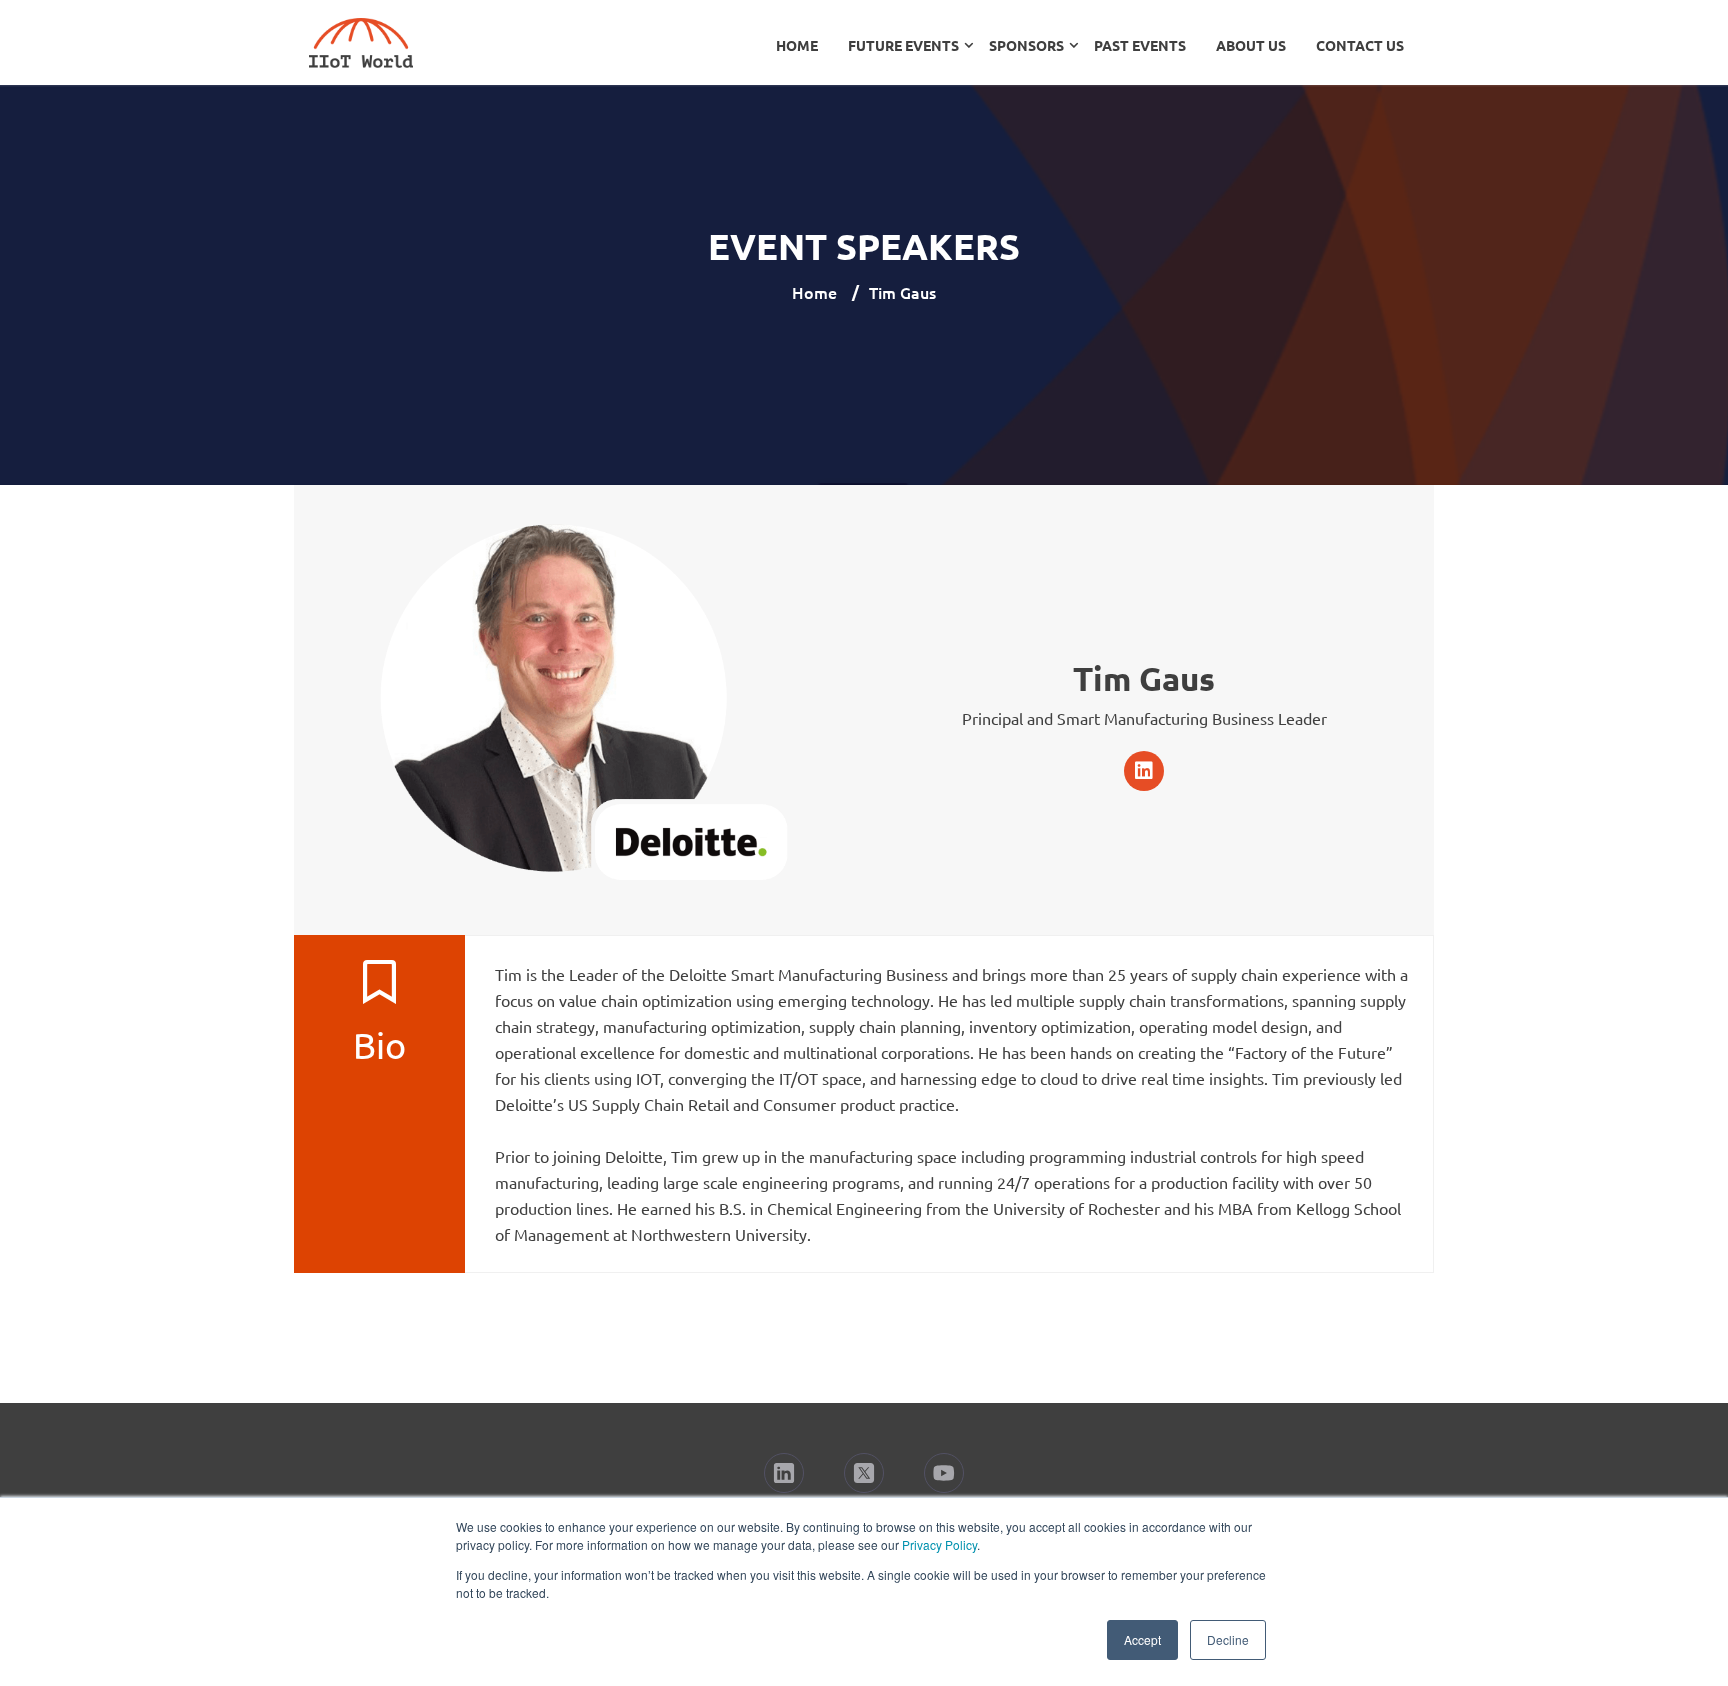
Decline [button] (1228, 1639)
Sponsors (1026, 45)
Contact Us (1360, 45)
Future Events (903, 45)
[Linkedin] (1144, 771)
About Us (1251, 45)
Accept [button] (1142, 1639)
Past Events (1140, 45)
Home (797, 45)
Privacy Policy (939, 1544)
